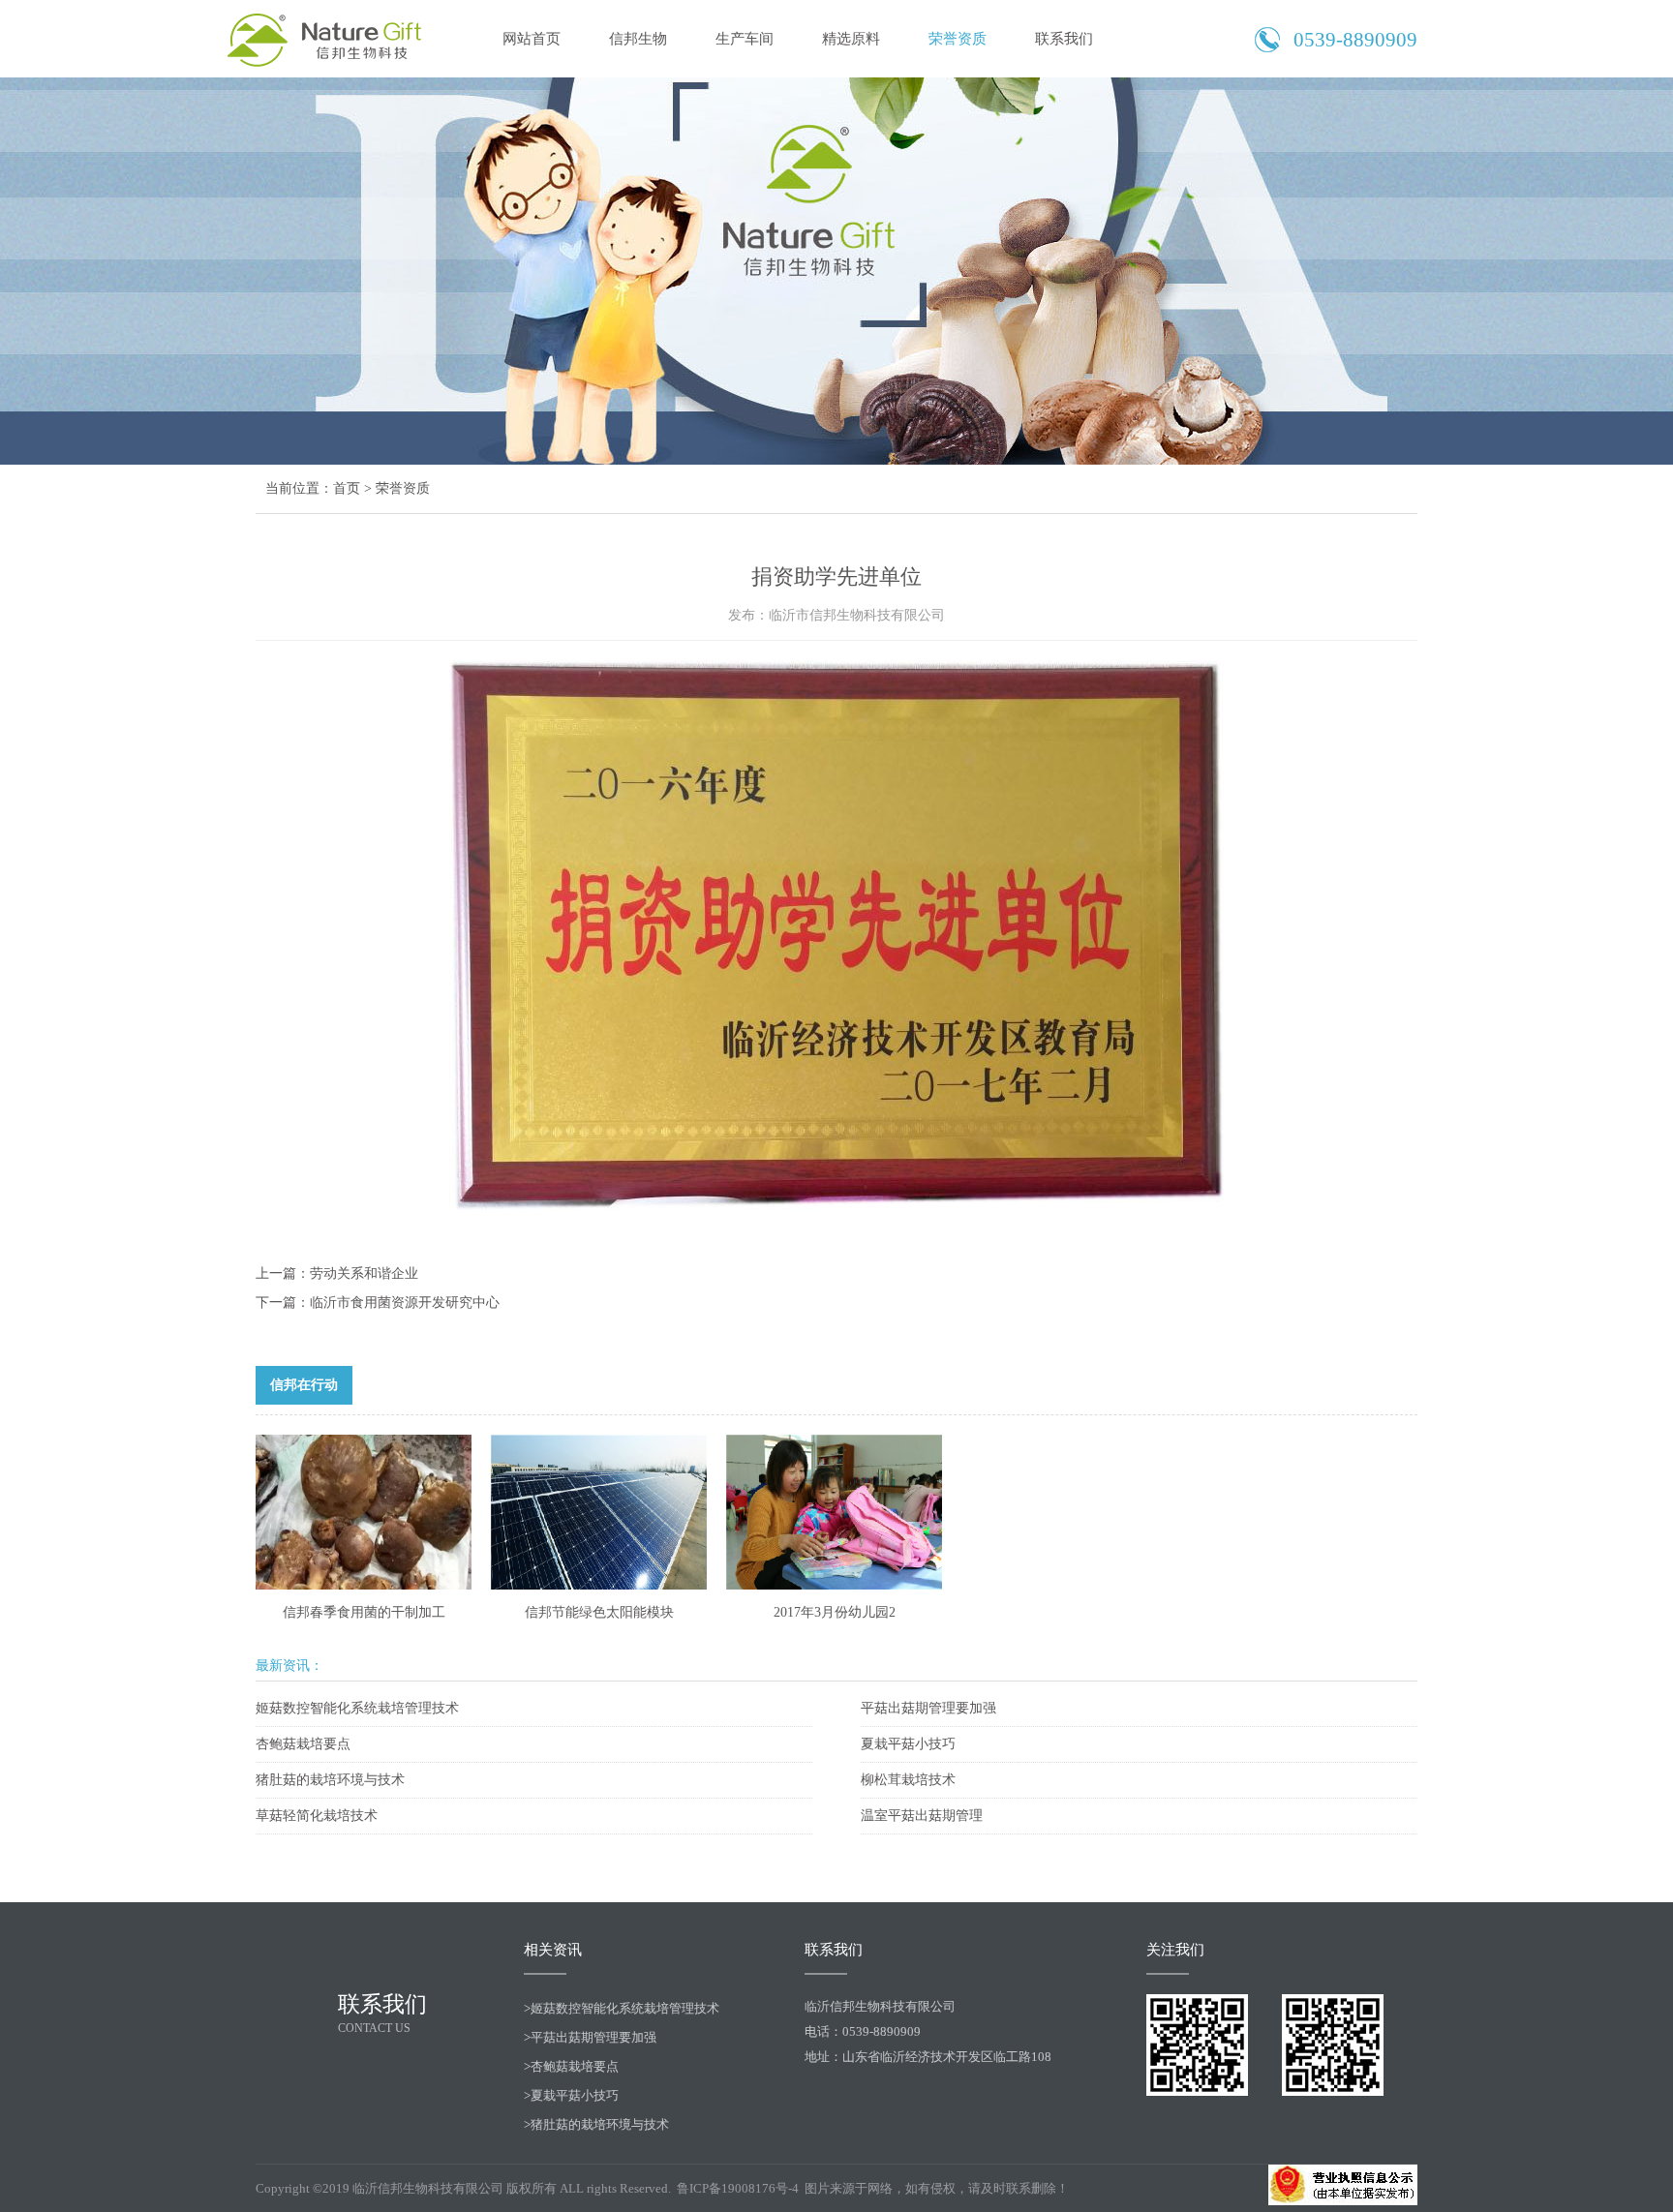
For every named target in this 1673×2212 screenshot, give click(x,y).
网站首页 (532, 39)
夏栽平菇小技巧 (908, 1744)
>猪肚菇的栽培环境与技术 (596, 2124)
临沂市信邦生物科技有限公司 (328, 39)
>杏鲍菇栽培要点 (571, 2066)
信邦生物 (638, 39)
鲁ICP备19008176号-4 (739, 2188)
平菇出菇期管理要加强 (928, 1708)
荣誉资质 (958, 39)
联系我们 (1064, 39)
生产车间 (745, 39)
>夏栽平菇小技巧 (571, 2095)
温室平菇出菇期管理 (922, 1816)
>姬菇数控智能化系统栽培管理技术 (622, 2008)
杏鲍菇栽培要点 (303, 1744)
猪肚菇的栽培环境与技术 (330, 1780)
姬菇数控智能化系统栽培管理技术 (357, 1708)
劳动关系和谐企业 (364, 1273)
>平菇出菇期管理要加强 (590, 2037)
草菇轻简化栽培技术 (317, 1816)
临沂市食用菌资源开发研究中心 (405, 1303)
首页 (347, 488)
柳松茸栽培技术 (908, 1780)
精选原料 (851, 39)
